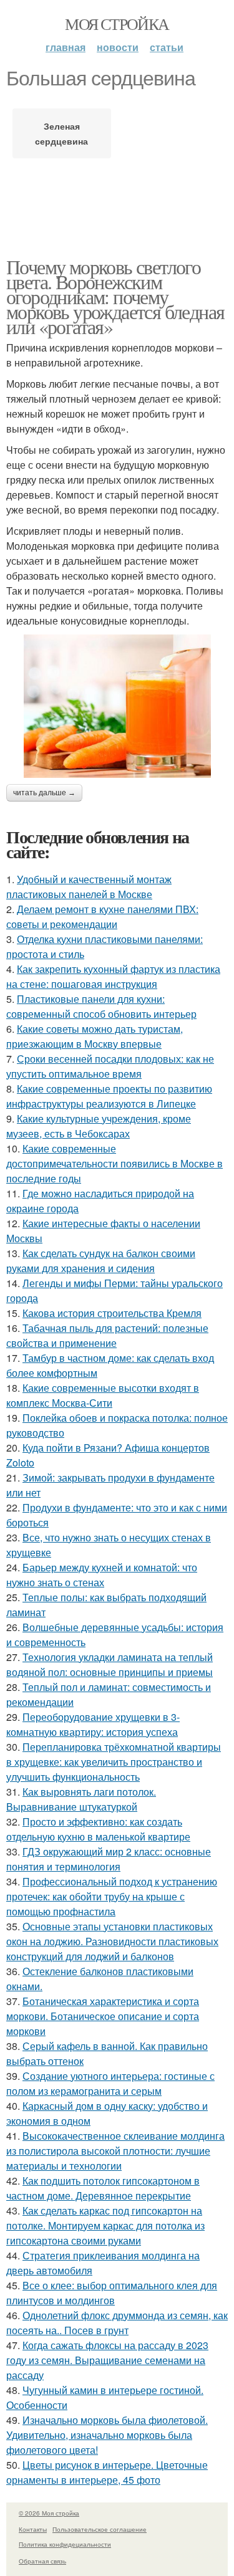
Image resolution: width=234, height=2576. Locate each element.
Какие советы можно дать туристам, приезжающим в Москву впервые (95, 1036)
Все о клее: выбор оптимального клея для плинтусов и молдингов (112, 2293)
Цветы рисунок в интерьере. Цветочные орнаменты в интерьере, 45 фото (107, 2472)
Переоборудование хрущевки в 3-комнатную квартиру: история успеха (93, 1724)
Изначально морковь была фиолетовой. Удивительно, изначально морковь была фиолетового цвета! (107, 2435)
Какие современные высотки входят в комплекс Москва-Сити (103, 1395)
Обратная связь (42, 2561)
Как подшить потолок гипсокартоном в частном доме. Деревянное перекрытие (103, 2188)
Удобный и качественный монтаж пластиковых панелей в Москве (89, 887)
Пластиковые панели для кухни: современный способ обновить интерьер (101, 1006)
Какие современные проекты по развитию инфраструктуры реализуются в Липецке (109, 1096)
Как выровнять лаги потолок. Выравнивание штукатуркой (81, 1799)
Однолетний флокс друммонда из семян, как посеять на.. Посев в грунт (117, 2323)
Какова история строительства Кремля (112, 1313)
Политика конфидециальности (65, 2544)
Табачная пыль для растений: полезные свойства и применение (107, 1335)
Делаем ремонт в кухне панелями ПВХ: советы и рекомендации (102, 917)
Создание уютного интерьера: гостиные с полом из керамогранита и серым (110, 2083)
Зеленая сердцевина (61, 133)
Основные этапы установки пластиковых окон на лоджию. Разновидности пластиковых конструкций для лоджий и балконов (112, 1941)
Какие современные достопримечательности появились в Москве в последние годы (115, 1163)
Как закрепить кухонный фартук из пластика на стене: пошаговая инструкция (113, 976)
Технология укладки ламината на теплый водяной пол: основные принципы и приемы (110, 1664)
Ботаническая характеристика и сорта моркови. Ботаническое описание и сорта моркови (103, 2016)
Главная (66, 47)
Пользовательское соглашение (100, 2529)
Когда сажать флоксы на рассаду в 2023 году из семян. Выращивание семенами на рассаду (107, 2360)
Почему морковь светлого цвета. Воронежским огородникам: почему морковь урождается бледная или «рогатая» (115, 296)
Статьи (167, 47)
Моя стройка (117, 24)
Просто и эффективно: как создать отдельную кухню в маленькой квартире (98, 1829)
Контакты (33, 2529)
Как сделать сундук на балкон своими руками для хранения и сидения (101, 1261)
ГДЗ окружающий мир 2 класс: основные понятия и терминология (109, 1859)
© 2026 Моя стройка (49, 2513)
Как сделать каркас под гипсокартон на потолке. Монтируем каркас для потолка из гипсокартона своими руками (105, 2225)
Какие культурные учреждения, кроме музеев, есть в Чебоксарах (99, 1126)
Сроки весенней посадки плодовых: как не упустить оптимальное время (110, 1066)
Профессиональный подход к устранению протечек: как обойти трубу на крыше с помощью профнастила (112, 1896)
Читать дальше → (44, 793)
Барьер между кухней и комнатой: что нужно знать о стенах (102, 1575)
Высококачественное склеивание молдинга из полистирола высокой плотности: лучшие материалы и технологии (115, 2151)
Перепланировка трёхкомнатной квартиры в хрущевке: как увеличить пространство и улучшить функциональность (114, 1762)
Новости (118, 47)
